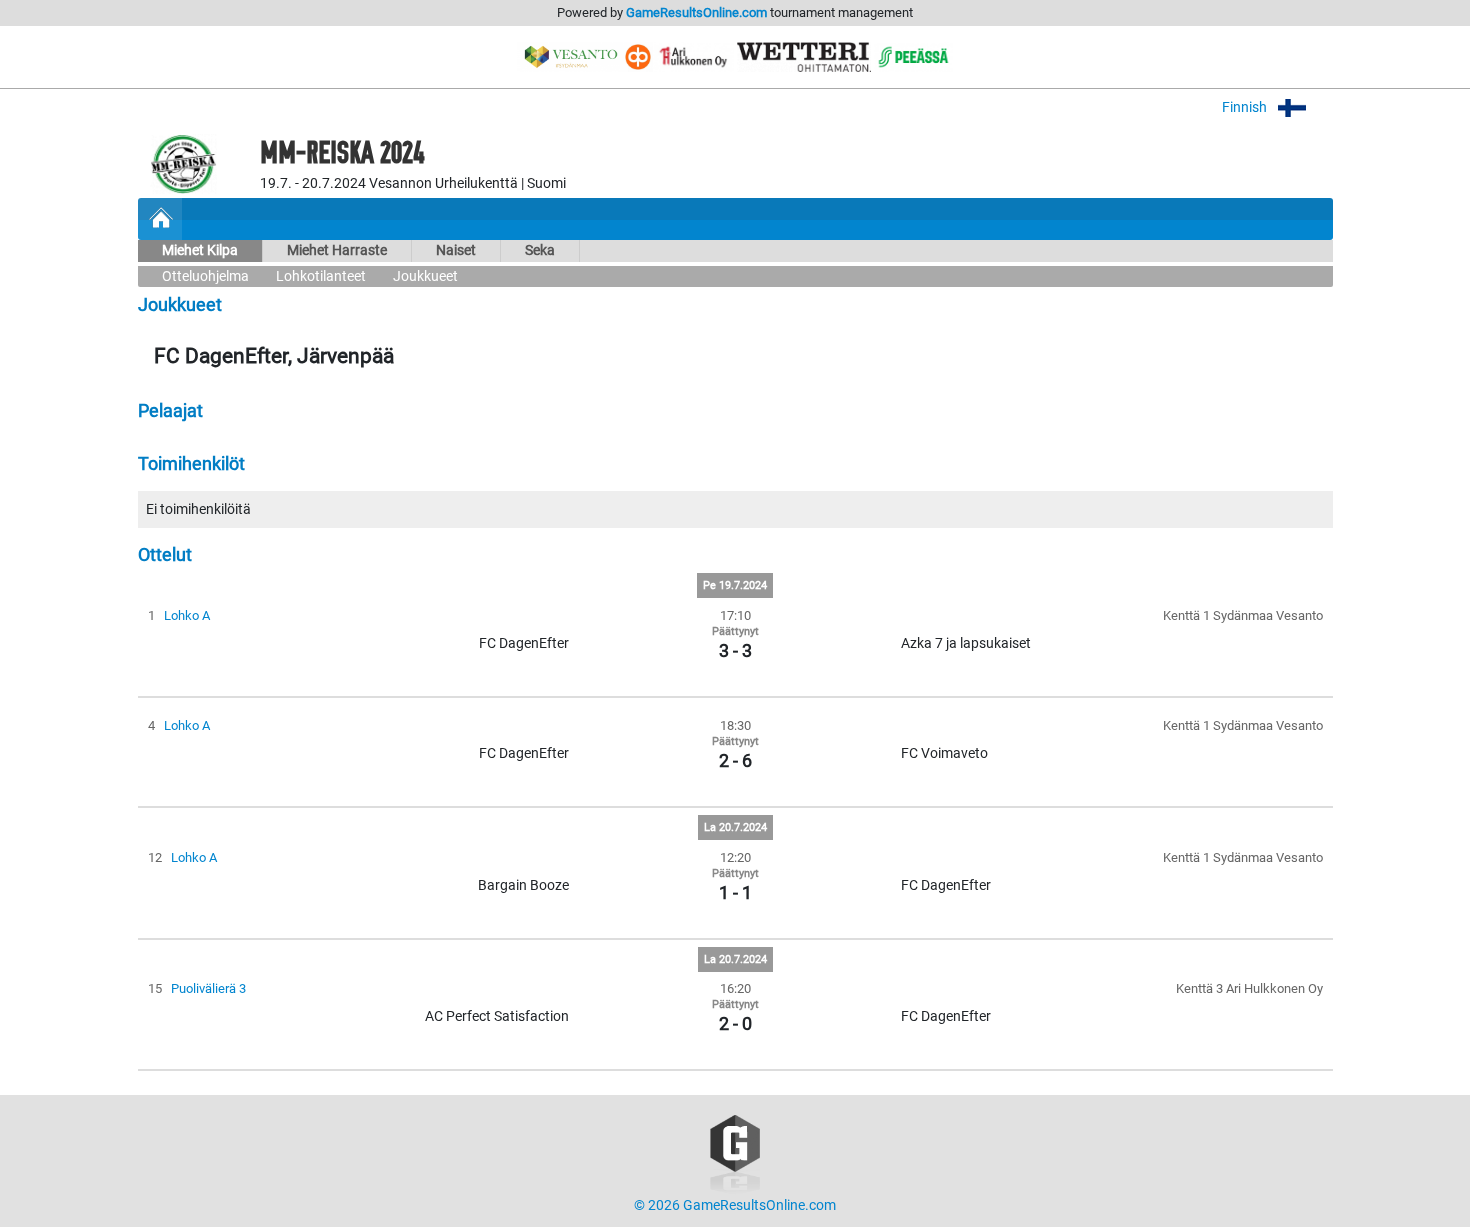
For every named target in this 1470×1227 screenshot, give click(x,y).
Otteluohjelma (205, 276)
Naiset (456, 250)
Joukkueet (425, 276)
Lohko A (187, 615)
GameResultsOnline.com (696, 12)
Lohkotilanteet (321, 276)
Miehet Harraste (337, 250)
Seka (540, 250)
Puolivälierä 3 (208, 988)
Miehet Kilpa (200, 250)
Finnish (1246, 107)
